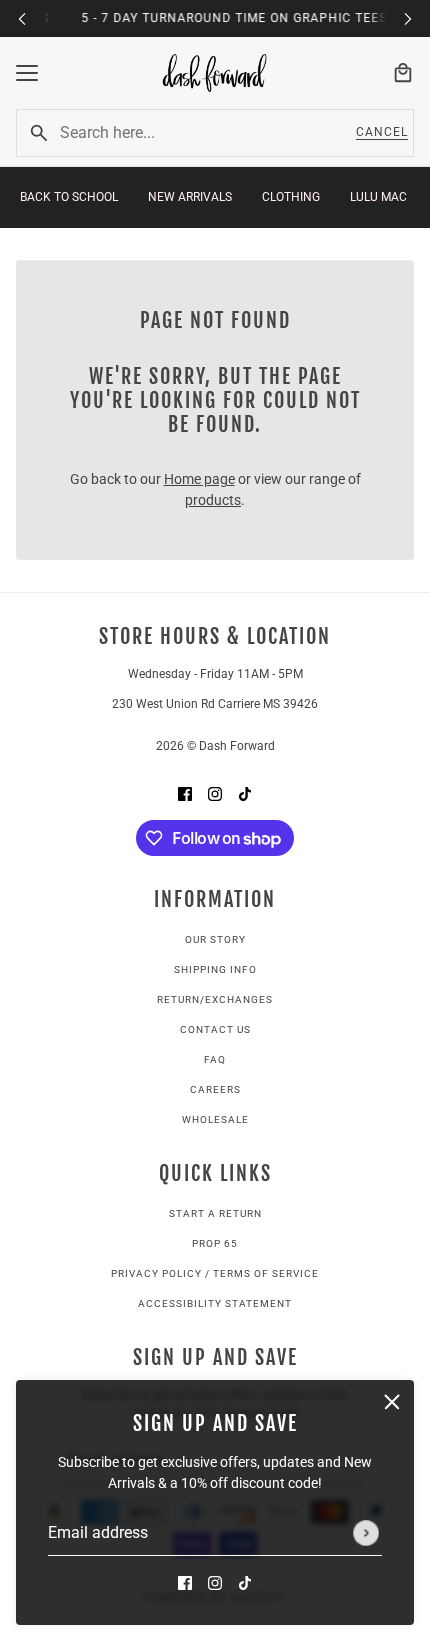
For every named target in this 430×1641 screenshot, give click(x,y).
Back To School (69, 197)
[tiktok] (245, 1582)
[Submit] (366, 1533)
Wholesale (215, 1119)
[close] (392, 1402)
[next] (408, 18)
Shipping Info (215, 969)
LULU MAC (378, 197)
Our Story (215, 939)
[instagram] (215, 1582)
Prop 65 (215, 1243)
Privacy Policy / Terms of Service (215, 1273)
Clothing (291, 197)
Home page (199, 479)
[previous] (22, 18)
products (213, 500)
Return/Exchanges (215, 999)
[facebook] (185, 1582)
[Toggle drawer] (27, 73)
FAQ (215, 1059)
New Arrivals (190, 197)
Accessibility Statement (215, 1303)
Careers (215, 1089)
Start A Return (215, 1213)
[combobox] (197, 133)
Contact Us (215, 1029)
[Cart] (403, 73)
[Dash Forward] (215, 73)
